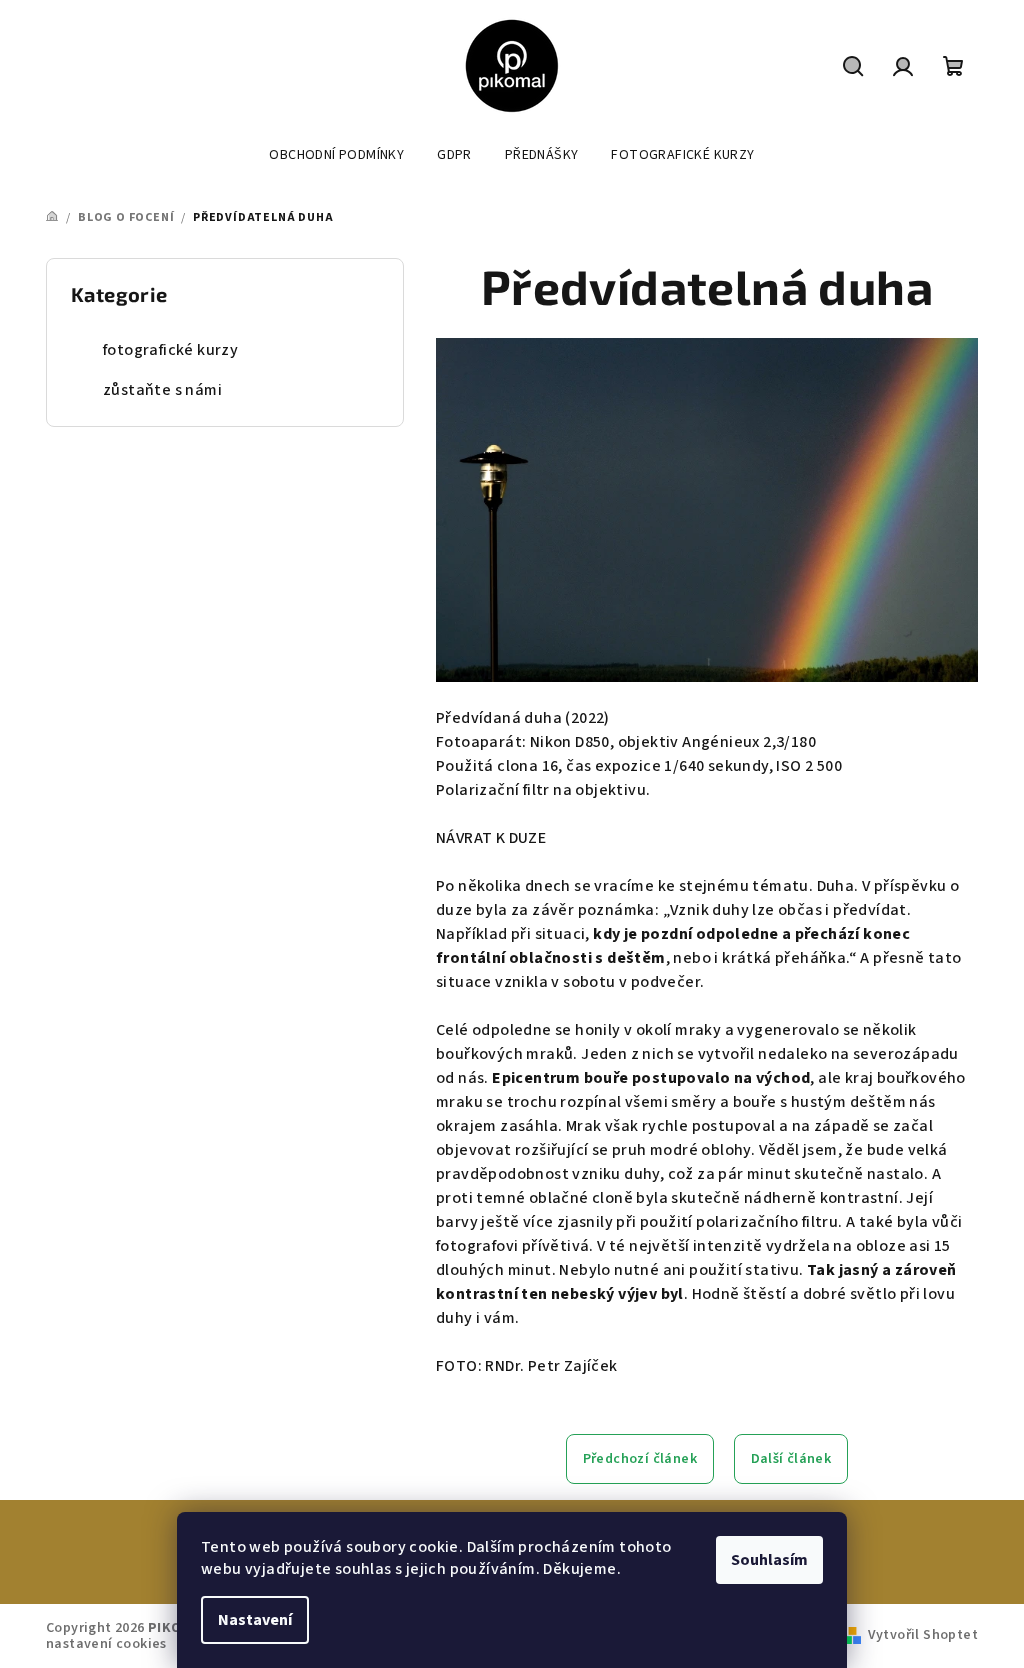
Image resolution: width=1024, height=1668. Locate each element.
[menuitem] (336, 155)
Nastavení (255, 1620)
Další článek (791, 1459)
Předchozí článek (640, 1459)
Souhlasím (769, 1560)
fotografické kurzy (170, 350)
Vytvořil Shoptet (923, 1635)
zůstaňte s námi (162, 390)
